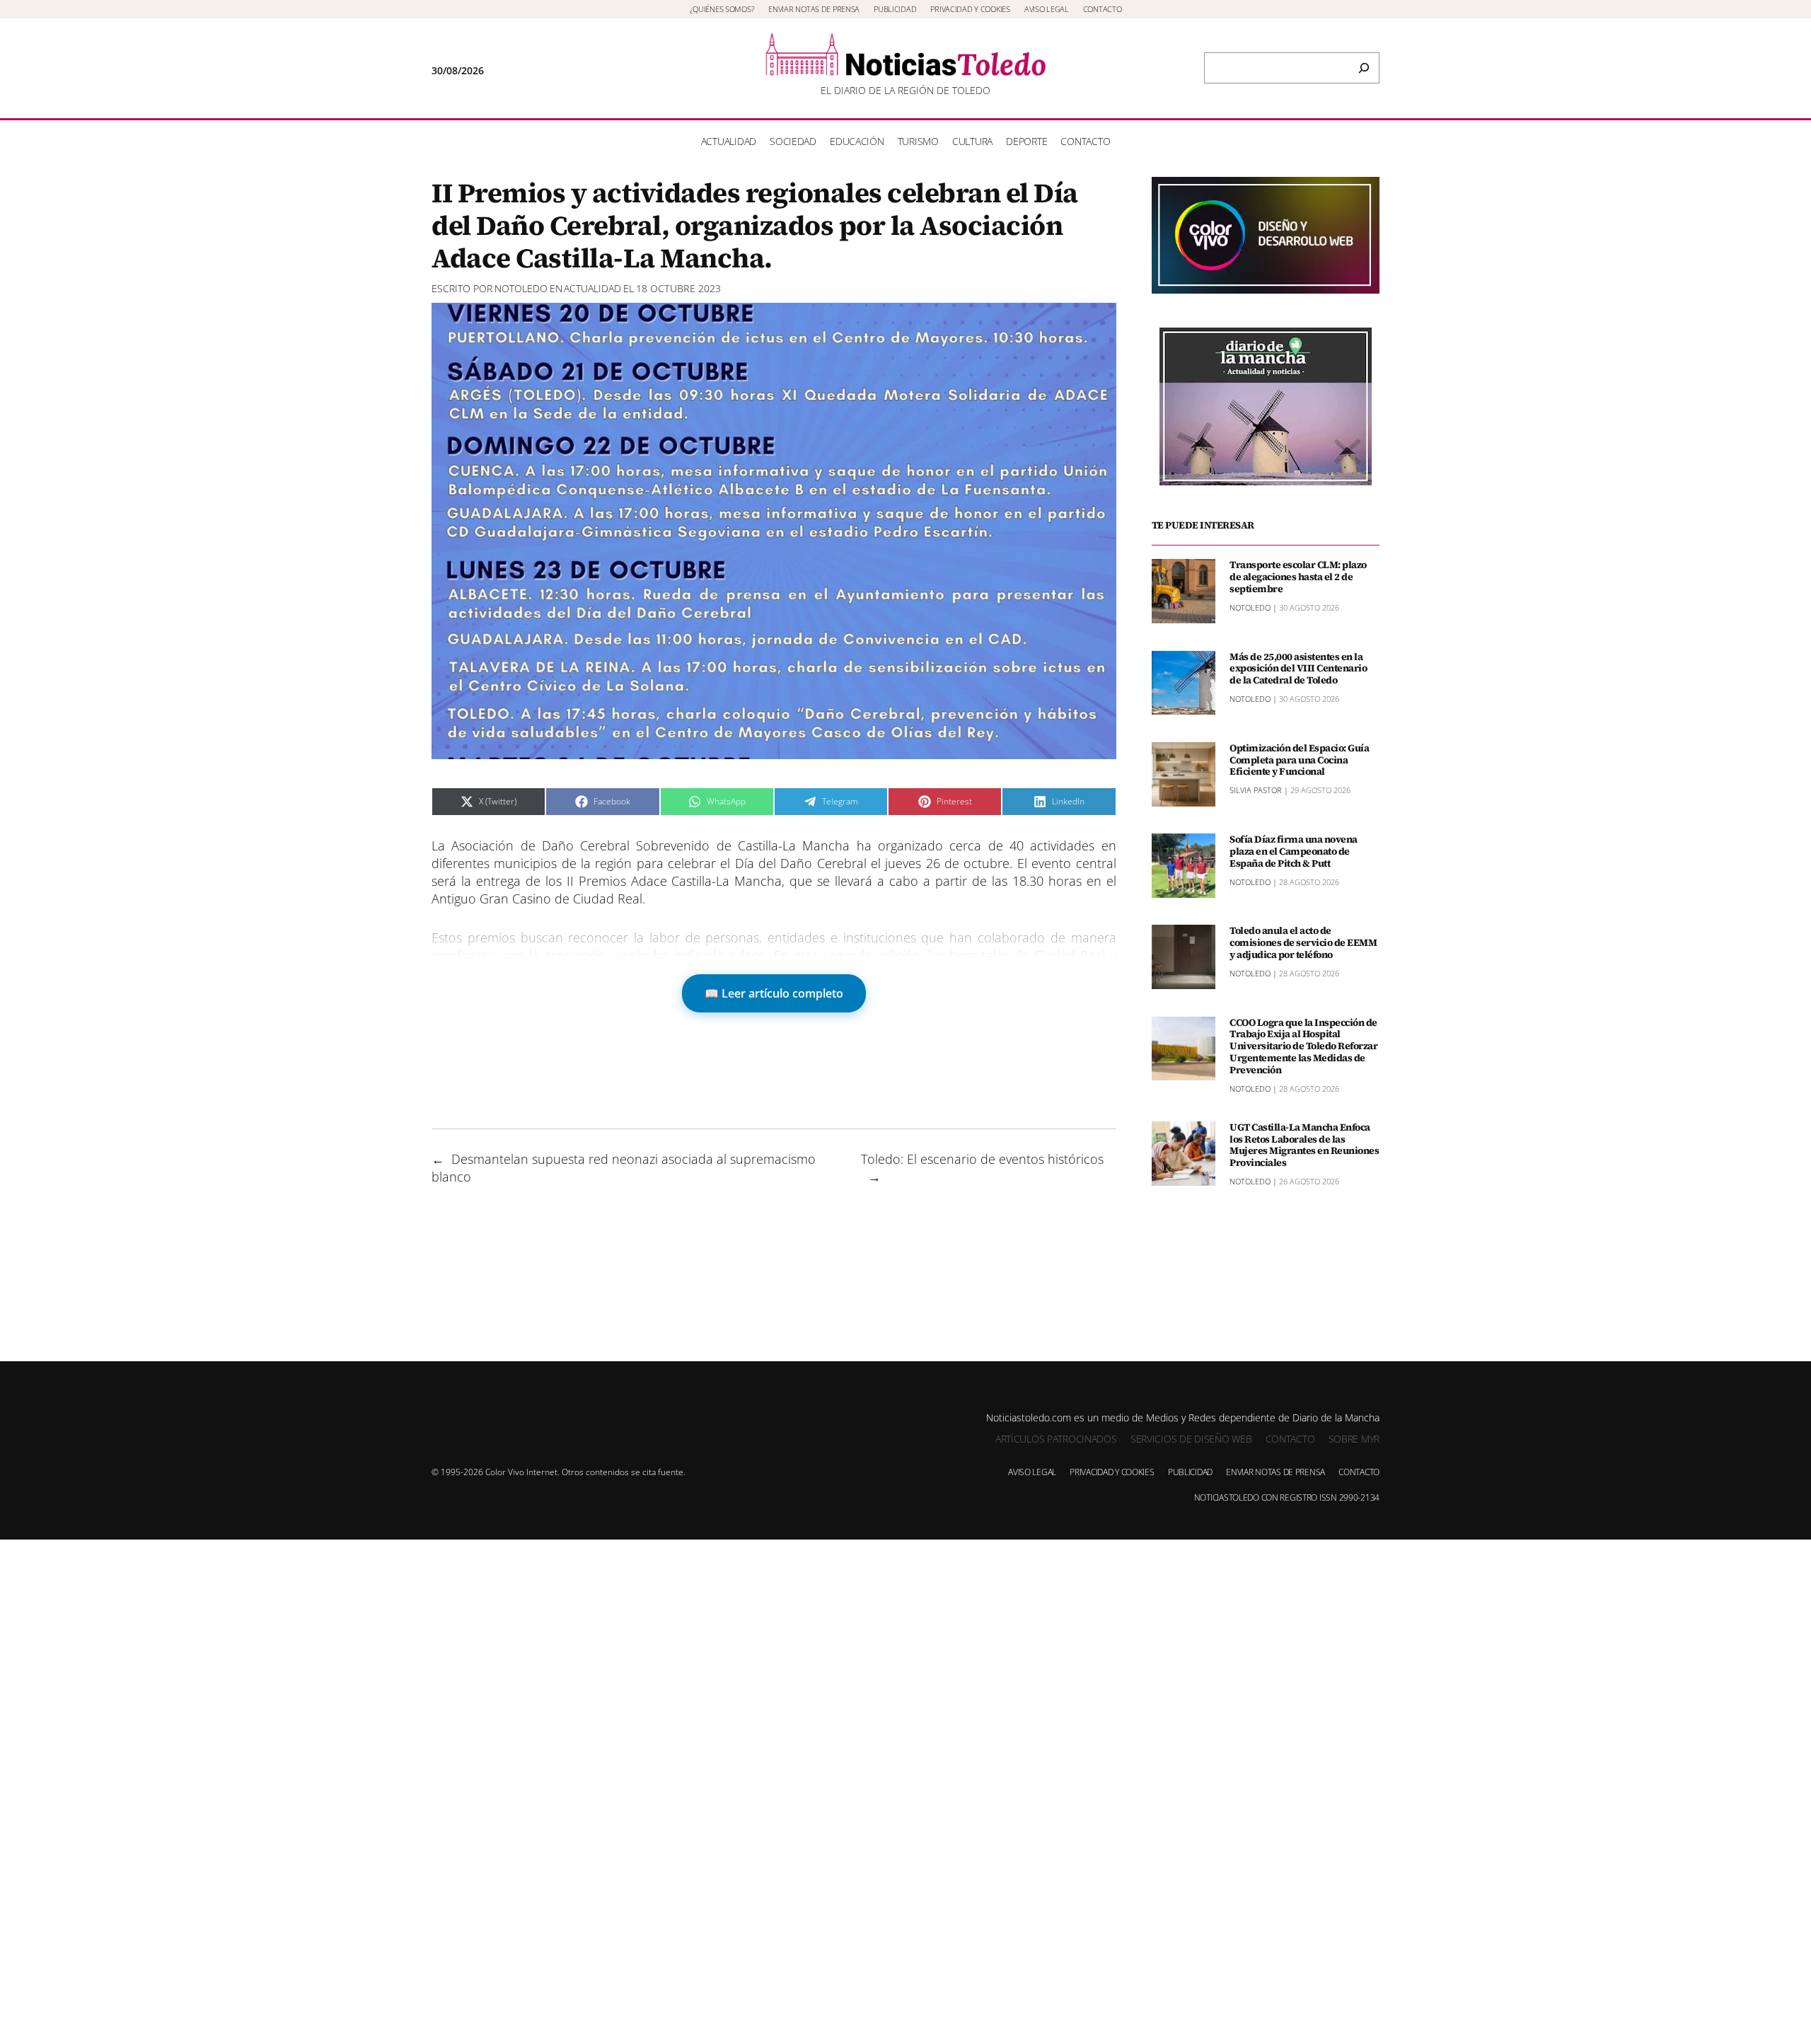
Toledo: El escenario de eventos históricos (982, 1159)
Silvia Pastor (1256, 790)
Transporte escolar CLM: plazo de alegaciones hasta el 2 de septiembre (1298, 577)
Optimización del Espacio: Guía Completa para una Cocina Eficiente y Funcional (1299, 760)
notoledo (521, 288)
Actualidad (592, 288)
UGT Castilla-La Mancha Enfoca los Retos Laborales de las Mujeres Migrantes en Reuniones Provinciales (1304, 1145)
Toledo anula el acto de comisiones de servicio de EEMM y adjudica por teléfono (1303, 942)
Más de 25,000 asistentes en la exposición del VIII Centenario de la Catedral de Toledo (1298, 669)
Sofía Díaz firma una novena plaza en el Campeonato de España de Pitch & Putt (1294, 851)
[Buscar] (1364, 68)
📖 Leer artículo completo (774, 993)
